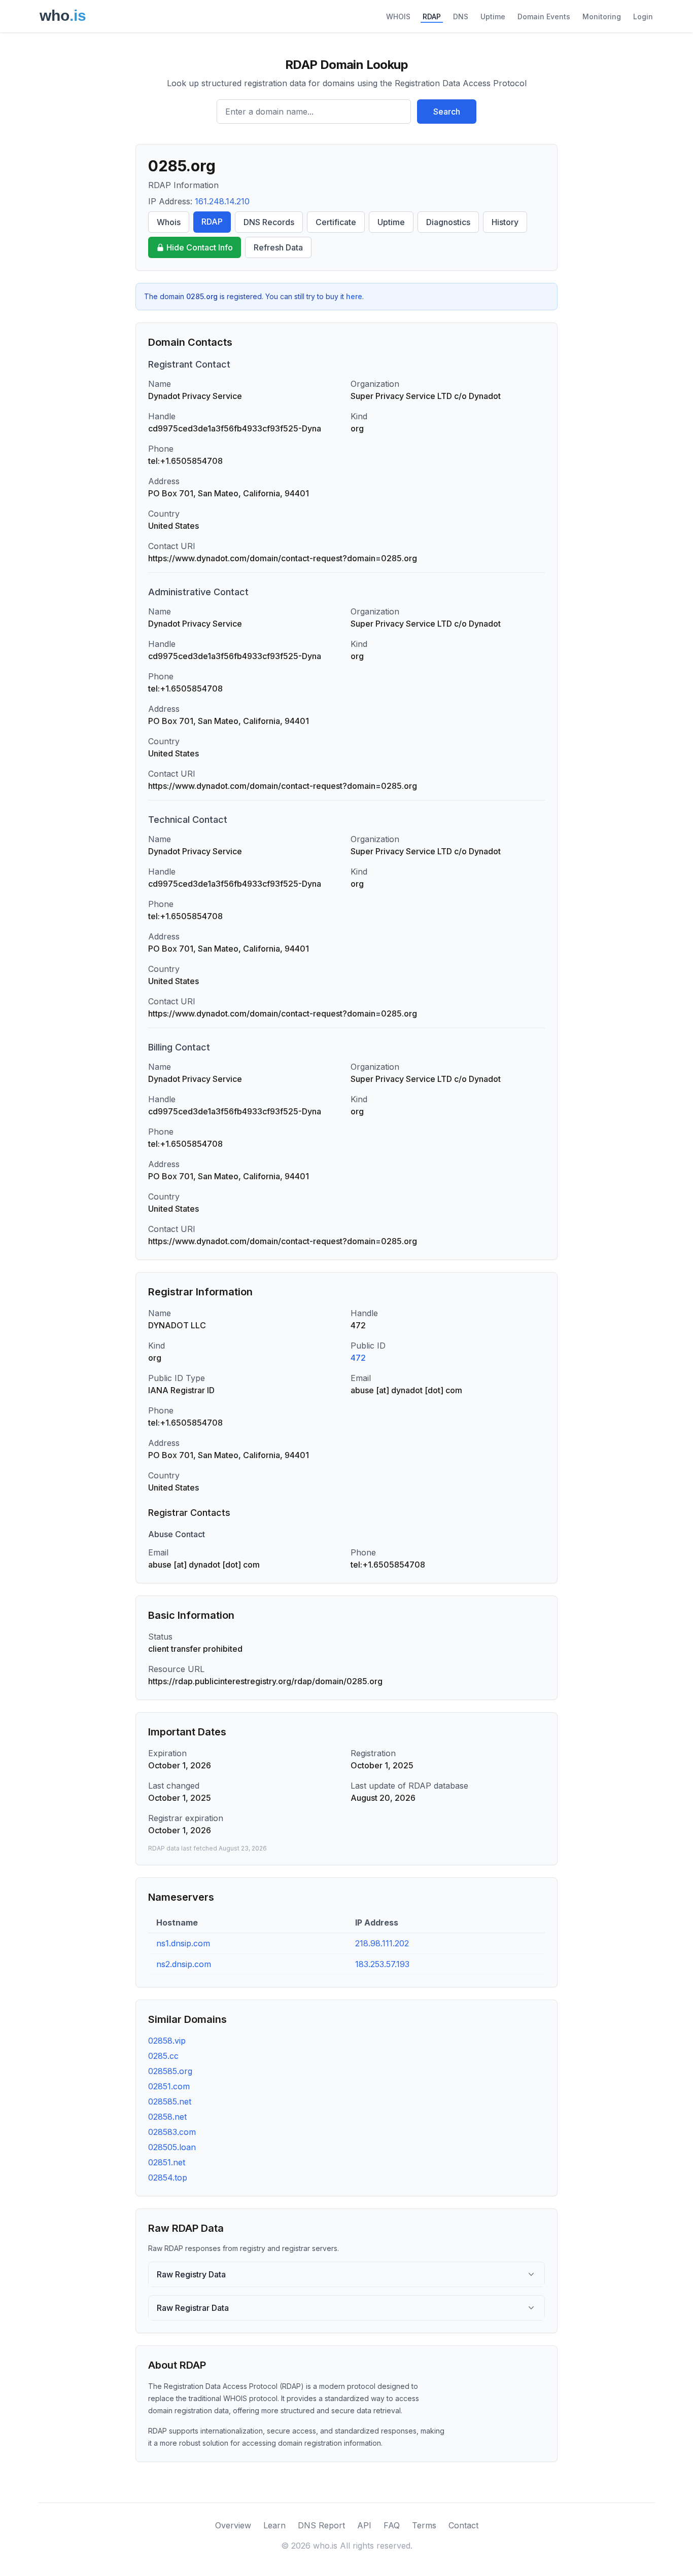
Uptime (493, 16)
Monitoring (602, 16)
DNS (461, 16)
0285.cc (163, 2056)
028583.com (172, 2132)
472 (358, 1358)
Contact (463, 2525)
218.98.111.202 (382, 1943)
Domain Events (544, 16)
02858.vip (167, 2041)
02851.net (167, 2162)
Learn (274, 2525)
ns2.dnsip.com (184, 1964)
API (364, 2525)
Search (447, 112)
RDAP (432, 16)
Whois (169, 222)
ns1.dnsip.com (183, 1943)
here (354, 296)
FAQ (392, 2525)
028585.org (170, 2071)
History (505, 222)
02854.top (168, 2178)
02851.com (169, 2086)
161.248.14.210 (222, 201)
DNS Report (321, 2525)
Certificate (336, 222)
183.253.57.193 (382, 1964)
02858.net (167, 2117)
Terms (424, 2525)
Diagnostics (448, 222)
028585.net (170, 2101)
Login (643, 16)
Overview (233, 2525)
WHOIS (398, 16)
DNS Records (269, 222)
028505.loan (172, 2147)
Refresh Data (278, 247)
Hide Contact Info (200, 247)
